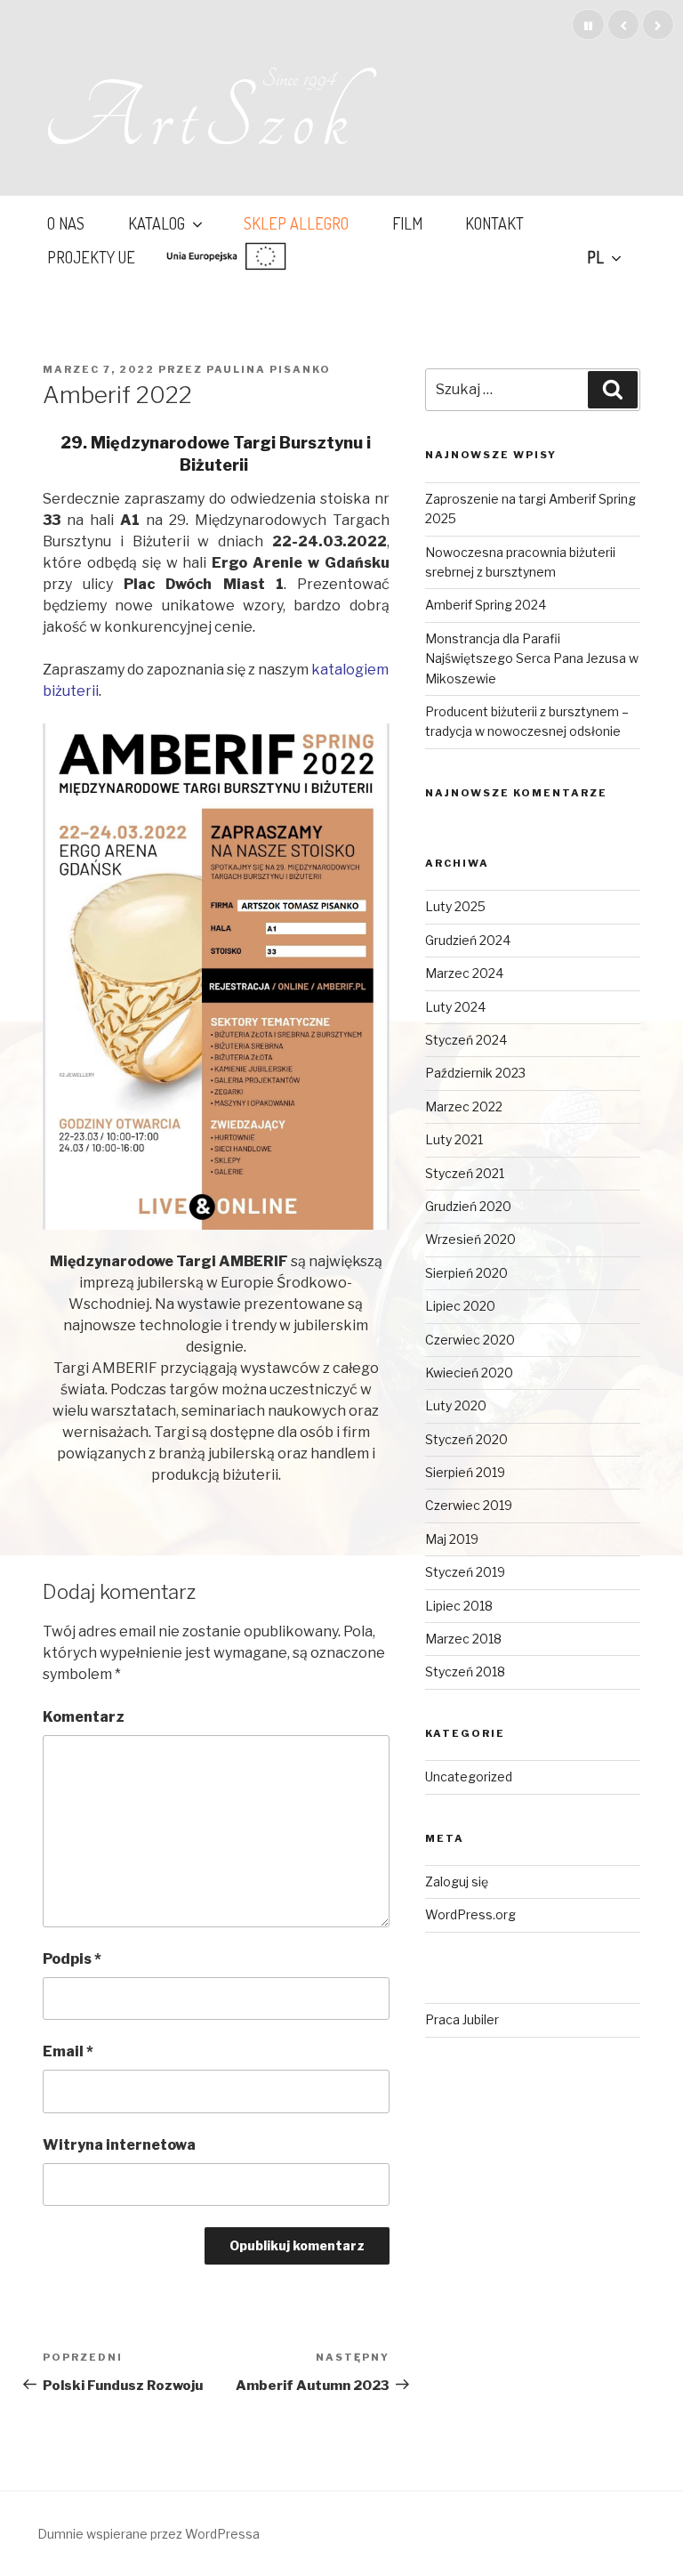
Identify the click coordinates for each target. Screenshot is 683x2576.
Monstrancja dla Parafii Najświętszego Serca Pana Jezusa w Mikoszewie (532, 658)
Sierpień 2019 (465, 1472)
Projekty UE (91, 257)
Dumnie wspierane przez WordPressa (149, 2534)
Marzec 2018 (463, 1639)
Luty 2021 (454, 1139)
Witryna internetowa (119, 2145)
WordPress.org (470, 1914)
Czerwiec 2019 (469, 1505)
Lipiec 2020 (460, 1306)
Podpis (72, 1959)
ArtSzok (199, 119)
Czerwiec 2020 (470, 1340)
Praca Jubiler (462, 2019)
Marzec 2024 (464, 973)
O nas (66, 223)
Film (407, 223)
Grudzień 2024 (468, 940)
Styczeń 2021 (465, 1173)
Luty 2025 (455, 906)
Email (68, 2051)
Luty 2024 (455, 1007)
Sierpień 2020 (466, 1273)
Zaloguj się (457, 1882)
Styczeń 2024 (466, 1040)
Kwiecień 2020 (469, 1373)
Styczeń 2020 (466, 1439)
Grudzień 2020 (468, 1206)
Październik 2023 (475, 1073)
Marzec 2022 (464, 1106)
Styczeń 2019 (465, 1572)
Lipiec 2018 (459, 1606)
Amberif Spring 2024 (486, 605)
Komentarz (84, 1717)
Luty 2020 (456, 1405)
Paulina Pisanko (269, 369)
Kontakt (494, 223)
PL (595, 257)
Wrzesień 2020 (470, 1239)
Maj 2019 (452, 1539)
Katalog (157, 223)
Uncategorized (469, 1777)
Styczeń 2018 (465, 1672)
